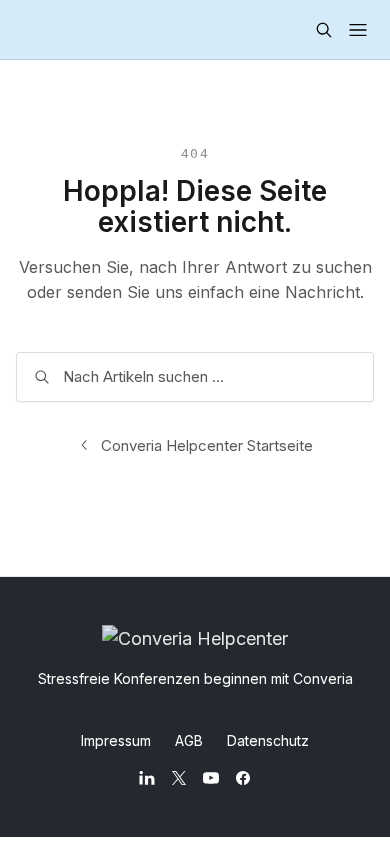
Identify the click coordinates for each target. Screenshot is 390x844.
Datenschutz (268, 740)
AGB (189, 740)
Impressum (116, 740)
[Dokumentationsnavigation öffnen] (358, 30)
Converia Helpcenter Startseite (207, 445)
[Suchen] (324, 30)
